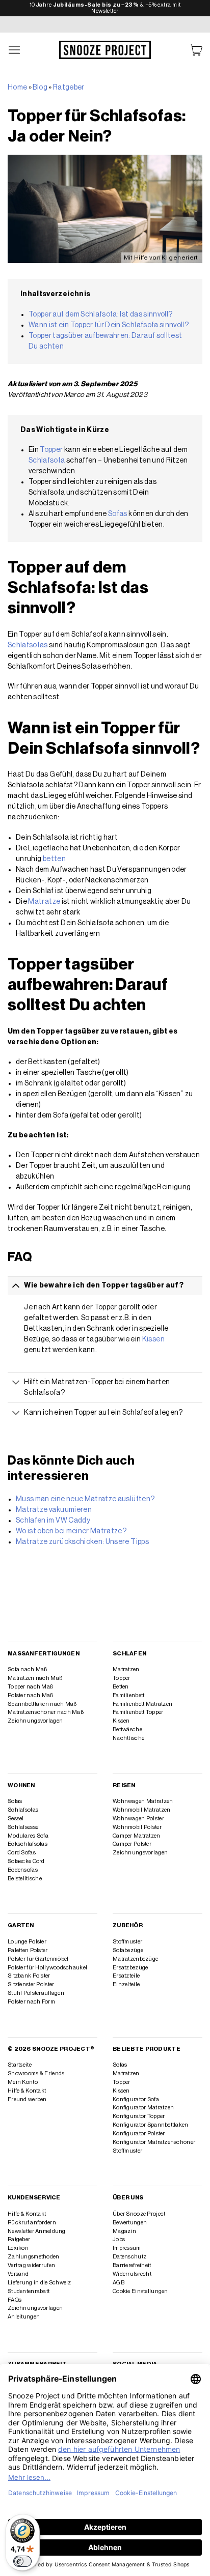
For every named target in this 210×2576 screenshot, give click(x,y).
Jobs (119, 2239)
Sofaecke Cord (26, 1861)
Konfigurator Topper (139, 2116)
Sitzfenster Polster (31, 1984)
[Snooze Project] (105, 50)
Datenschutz (129, 2257)
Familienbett (128, 1695)
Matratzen (126, 1669)
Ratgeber (69, 88)
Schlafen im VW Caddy (53, 1521)
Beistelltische (25, 1879)
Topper (51, 450)
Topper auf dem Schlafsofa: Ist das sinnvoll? (100, 314)
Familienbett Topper (138, 1712)
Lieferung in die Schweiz (40, 2283)
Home (17, 88)
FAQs (15, 2300)
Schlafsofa (47, 461)
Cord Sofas (22, 1853)
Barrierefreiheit (132, 2265)
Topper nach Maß (30, 1687)
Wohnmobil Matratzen (141, 1810)
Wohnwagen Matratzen (143, 1801)
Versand (18, 2274)
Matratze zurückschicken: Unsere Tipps (82, 1542)
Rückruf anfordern (32, 2223)
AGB (119, 2283)
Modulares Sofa (28, 1836)
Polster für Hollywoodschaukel (47, 1968)
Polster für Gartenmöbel (38, 1959)
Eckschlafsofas (28, 1844)
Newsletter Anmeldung (37, 2231)
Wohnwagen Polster (138, 1819)
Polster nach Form (31, 2002)
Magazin (124, 2231)
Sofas (118, 514)
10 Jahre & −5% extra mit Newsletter (105, 8)
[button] (15, 50)
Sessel (16, 1819)
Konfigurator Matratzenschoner (154, 2142)
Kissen (153, 1339)
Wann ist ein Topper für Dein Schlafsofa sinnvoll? (109, 325)
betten (54, 859)
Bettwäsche (127, 1729)
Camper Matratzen (137, 1836)
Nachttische (128, 1738)
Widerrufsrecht (132, 2274)
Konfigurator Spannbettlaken (151, 2125)
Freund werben (27, 2099)
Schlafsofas (28, 645)
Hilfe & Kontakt (27, 2091)
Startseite (20, 2065)
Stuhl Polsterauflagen (36, 1993)
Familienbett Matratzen (142, 1704)
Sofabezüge (128, 1950)
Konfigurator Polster (139, 2134)
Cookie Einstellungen (140, 2291)
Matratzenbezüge (135, 1959)
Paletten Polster (28, 1950)
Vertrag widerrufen (31, 2265)
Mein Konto (23, 2082)
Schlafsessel (24, 1827)
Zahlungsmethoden (34, 2257)
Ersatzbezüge (130, 1968)
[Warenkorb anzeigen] (196, 50)
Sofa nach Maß (28, 1669)
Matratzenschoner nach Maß (46, 1712)
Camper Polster (132, 1844)
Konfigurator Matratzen (143, 2108)
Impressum (127, 2248)
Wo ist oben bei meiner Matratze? (71, 1531)
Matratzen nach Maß (35, 1678)
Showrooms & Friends (36, 2073)
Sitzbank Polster (29, 1976)
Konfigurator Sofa (136, 2099)
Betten (121, 1687)
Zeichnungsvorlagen (35, 1721)
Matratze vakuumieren (54, 1510)
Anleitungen (24, 2317)
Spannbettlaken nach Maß (42, 1704)
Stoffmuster (127, 1942)
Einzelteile (126, 1984)
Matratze (44, 902)
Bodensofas (23, 1870)
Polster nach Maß (31, 1695)
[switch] (22, 2561)
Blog (40, 88)
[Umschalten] (16, 1285)
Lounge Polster (27, 1942)
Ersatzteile (126, 1976)
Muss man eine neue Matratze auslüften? (85, 1499)
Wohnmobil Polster (137, 1827)
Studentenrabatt (29, 2291)
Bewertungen (130, 2223)
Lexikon (18, 2248)
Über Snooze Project (139, 2214)
